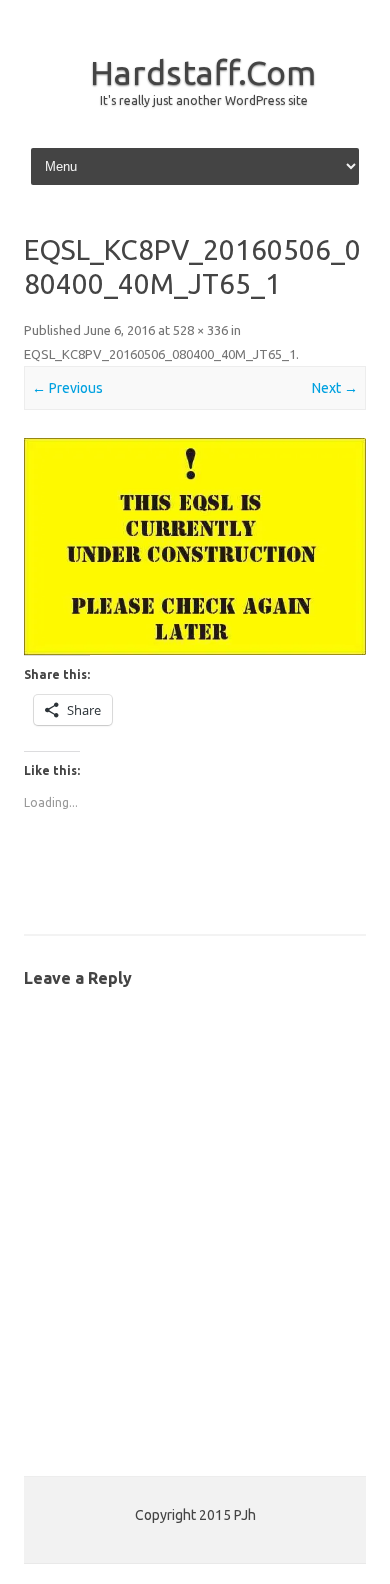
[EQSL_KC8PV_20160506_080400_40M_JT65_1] (195, 547)
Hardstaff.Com (203, 72)
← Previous (67, 388)
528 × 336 (200, 330)
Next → (335, 388)
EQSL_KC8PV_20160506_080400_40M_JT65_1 (160, 354)
